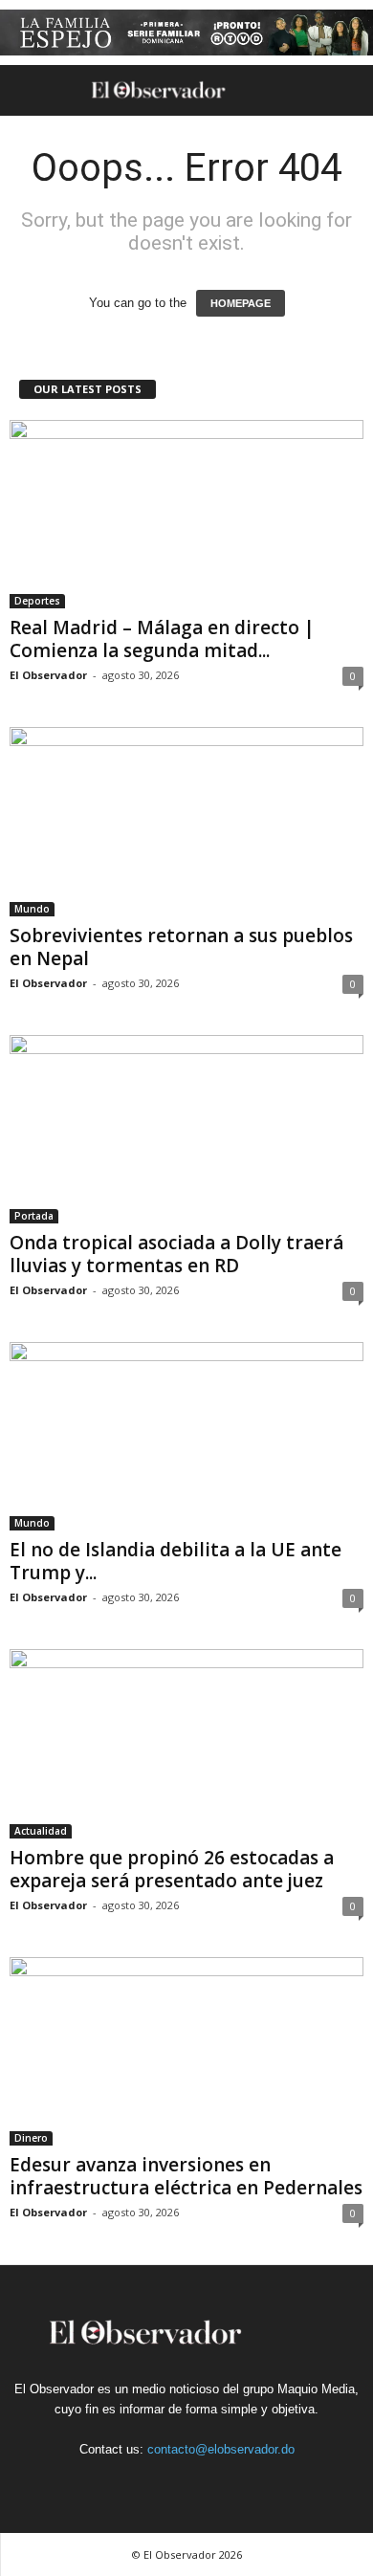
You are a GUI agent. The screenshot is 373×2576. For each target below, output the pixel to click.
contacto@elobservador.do (221, 2449)
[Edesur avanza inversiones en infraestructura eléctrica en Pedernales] (186, 2051)
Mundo (32, 909)
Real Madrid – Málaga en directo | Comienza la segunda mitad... (162, 639)
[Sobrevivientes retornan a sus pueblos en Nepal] (186, 821)
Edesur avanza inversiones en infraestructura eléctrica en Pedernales (186, 2176)
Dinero (31, 2138)
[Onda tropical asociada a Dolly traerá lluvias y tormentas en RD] (186, 1129)
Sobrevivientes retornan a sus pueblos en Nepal (181, 947)
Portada (34, 1216)
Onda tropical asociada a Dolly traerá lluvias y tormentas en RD (176, 1254)
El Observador (48, 675)
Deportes (37, 601)
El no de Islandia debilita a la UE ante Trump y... (176, 1561)
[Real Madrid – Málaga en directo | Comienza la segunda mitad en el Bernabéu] (186, 514)
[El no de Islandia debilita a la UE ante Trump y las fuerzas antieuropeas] (186, 1436)
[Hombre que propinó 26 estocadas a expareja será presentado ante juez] (186, 1743)
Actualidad (41, 1831)
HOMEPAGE (241, 303)
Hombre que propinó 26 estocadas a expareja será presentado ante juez (172, 1869)
